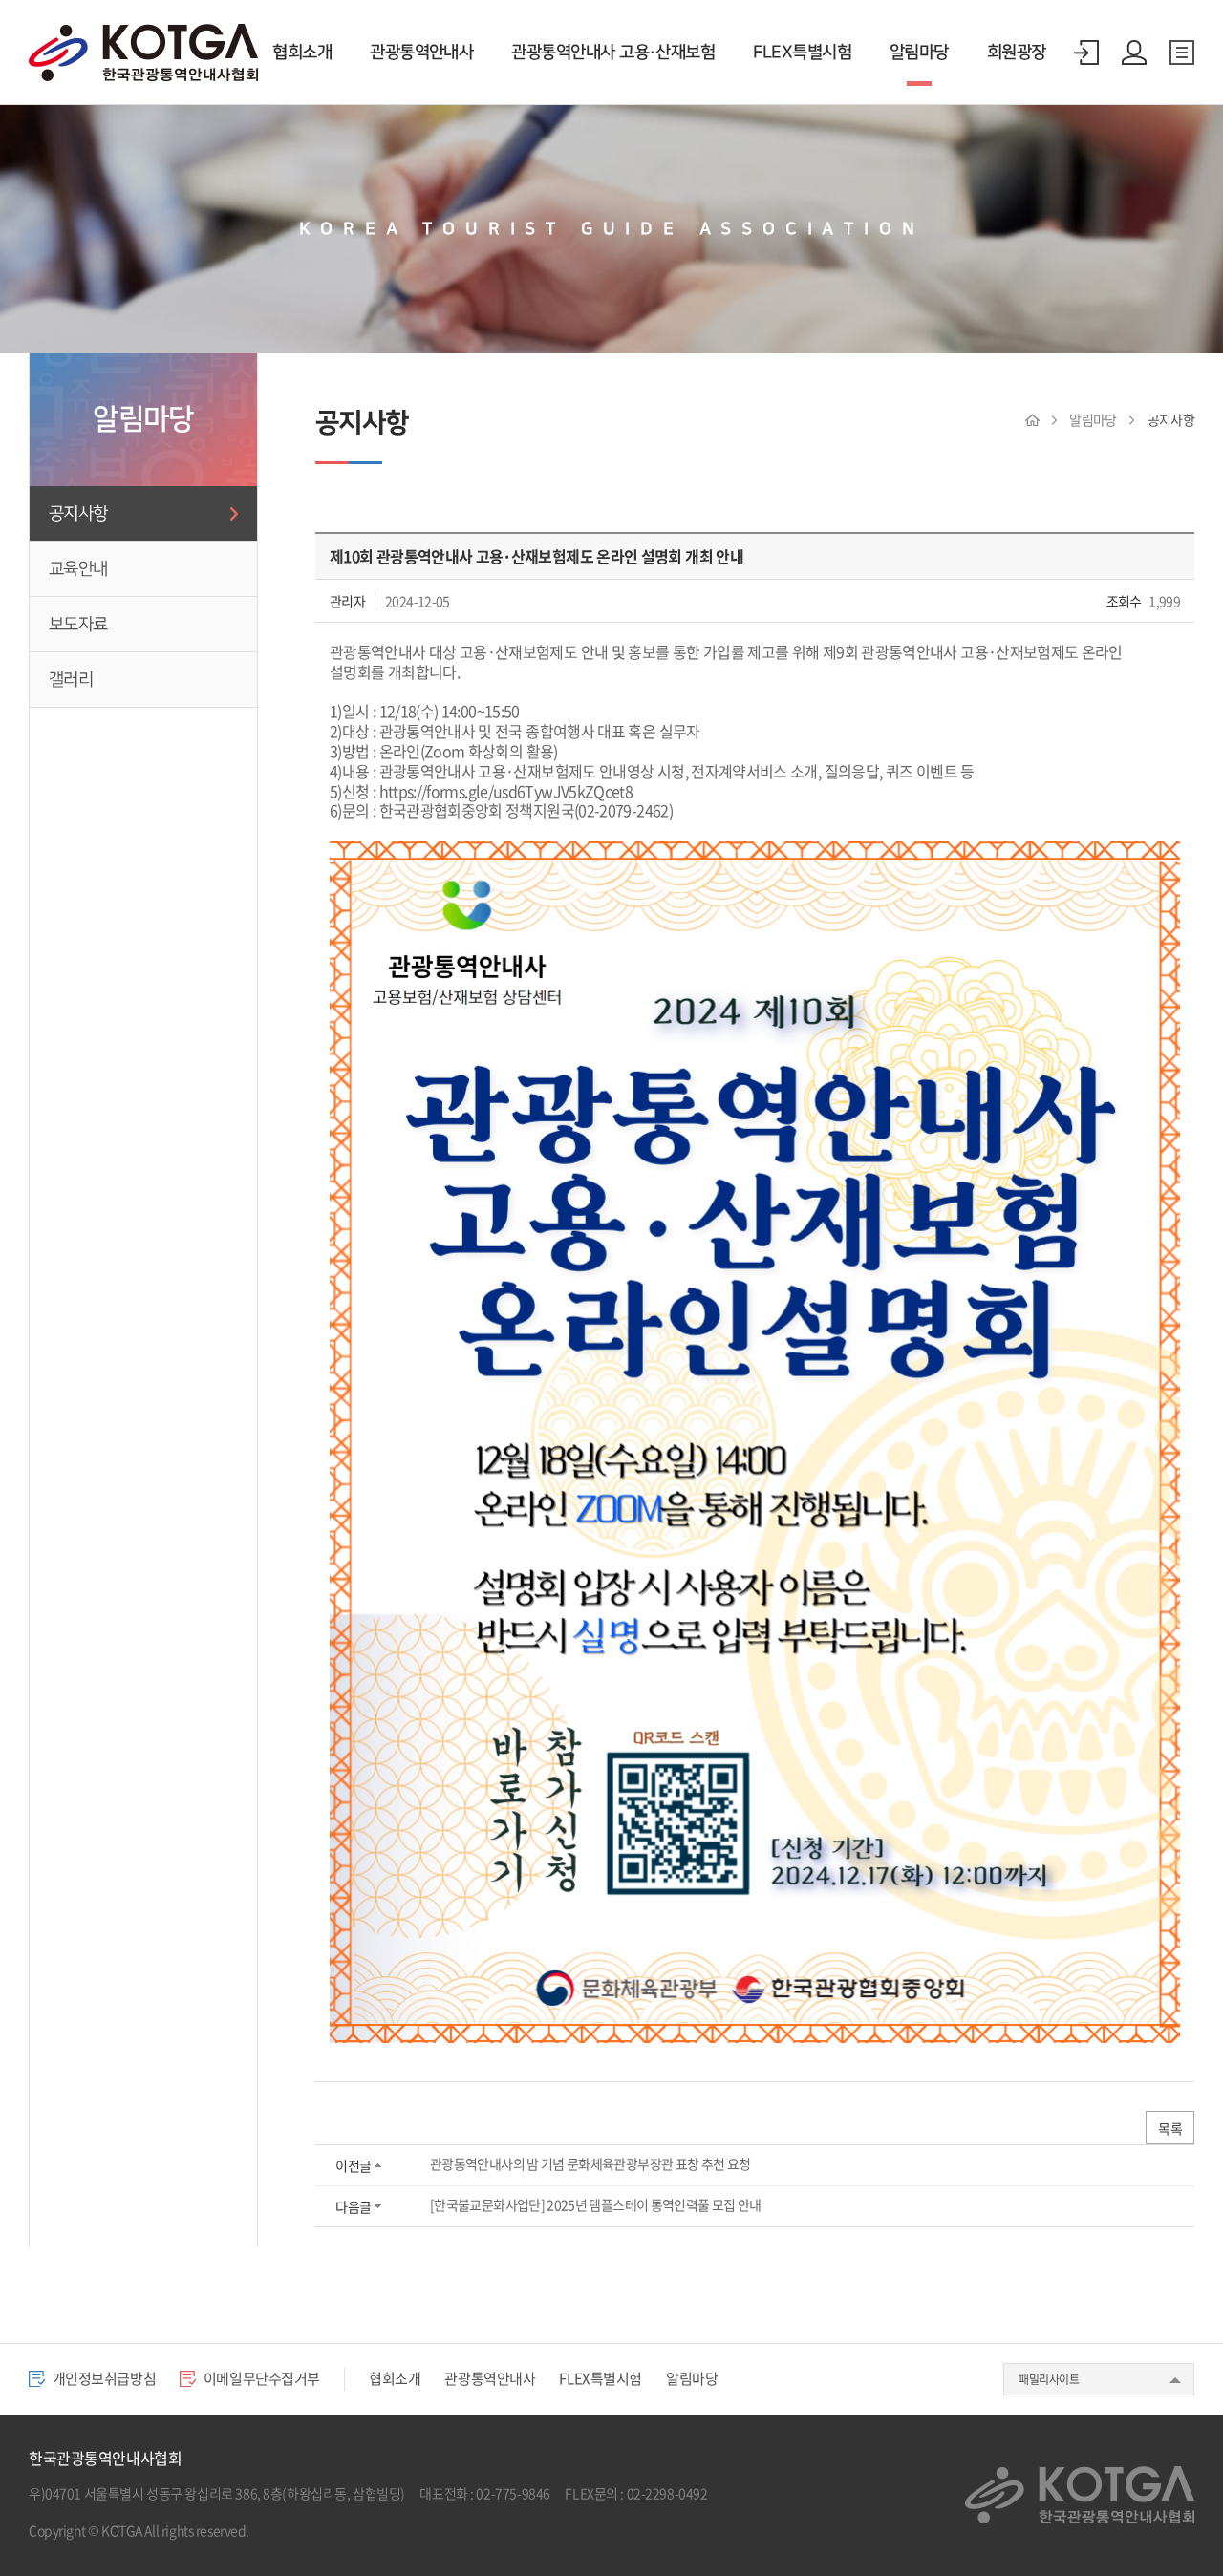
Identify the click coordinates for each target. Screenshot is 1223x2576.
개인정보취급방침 (103, 2378)
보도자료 (78, 624)
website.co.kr (363, 2530)
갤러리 (71, 680)
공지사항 (78, 513)
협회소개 (302, 53)
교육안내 (78, 569)
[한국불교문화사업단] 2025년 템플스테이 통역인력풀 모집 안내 (596, 2204)
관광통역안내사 (421, 53)
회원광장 (1017, 53)
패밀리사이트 (1049, 2379)
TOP (1169, 2522)
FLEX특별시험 (802, 53)
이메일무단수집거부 (260, 2378)
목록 (1170, 2128)
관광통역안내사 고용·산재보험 (613, 53)
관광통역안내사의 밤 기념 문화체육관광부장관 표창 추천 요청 (590, 2163)
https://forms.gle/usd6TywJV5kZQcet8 (506, 791)
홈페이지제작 (288, 2530)
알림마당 (919, 53)
